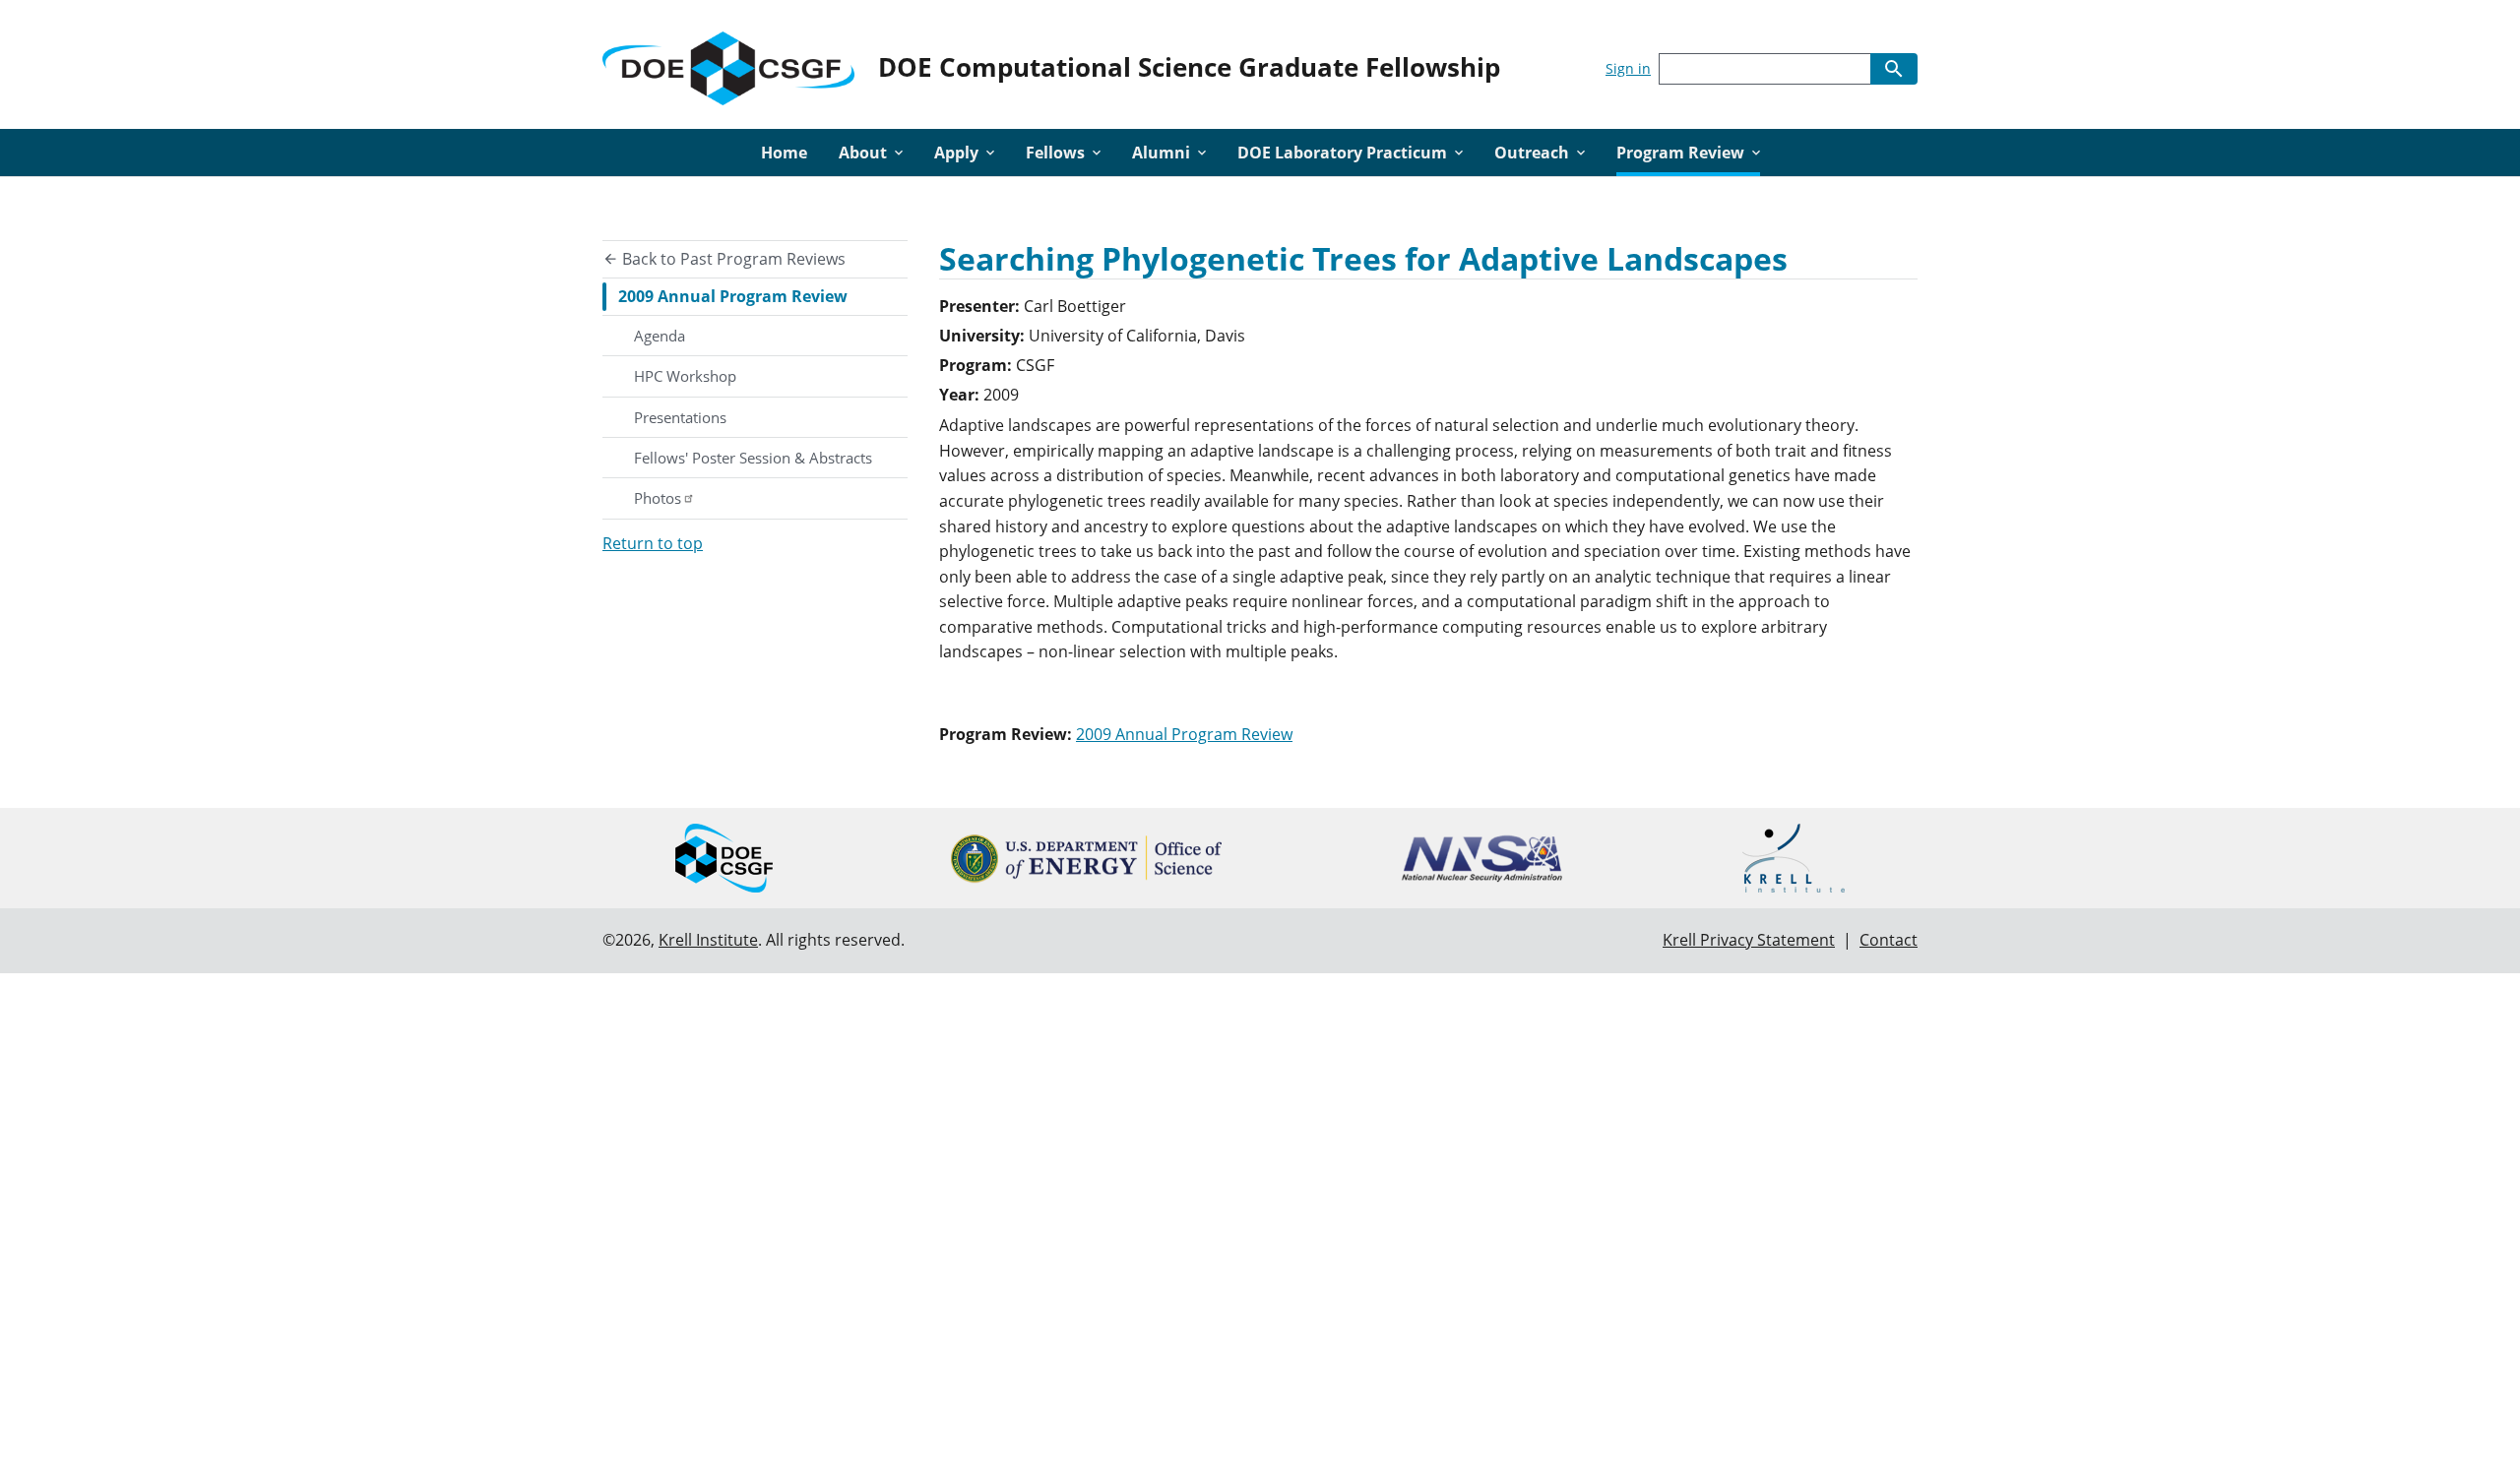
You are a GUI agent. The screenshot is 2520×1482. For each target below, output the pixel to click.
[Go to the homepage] (728, 64)
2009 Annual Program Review (733, 296)
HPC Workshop (685, 376)
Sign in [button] (1628, 68)
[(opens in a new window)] (1086, 859)
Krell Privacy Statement (1749, 940)
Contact (1889, 940)
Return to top (653, 543)
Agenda (660, 336)
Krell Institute (708, 940)
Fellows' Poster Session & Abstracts (753, 458)
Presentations (680, 417)
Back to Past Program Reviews (732, 259)
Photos (658, 498)
